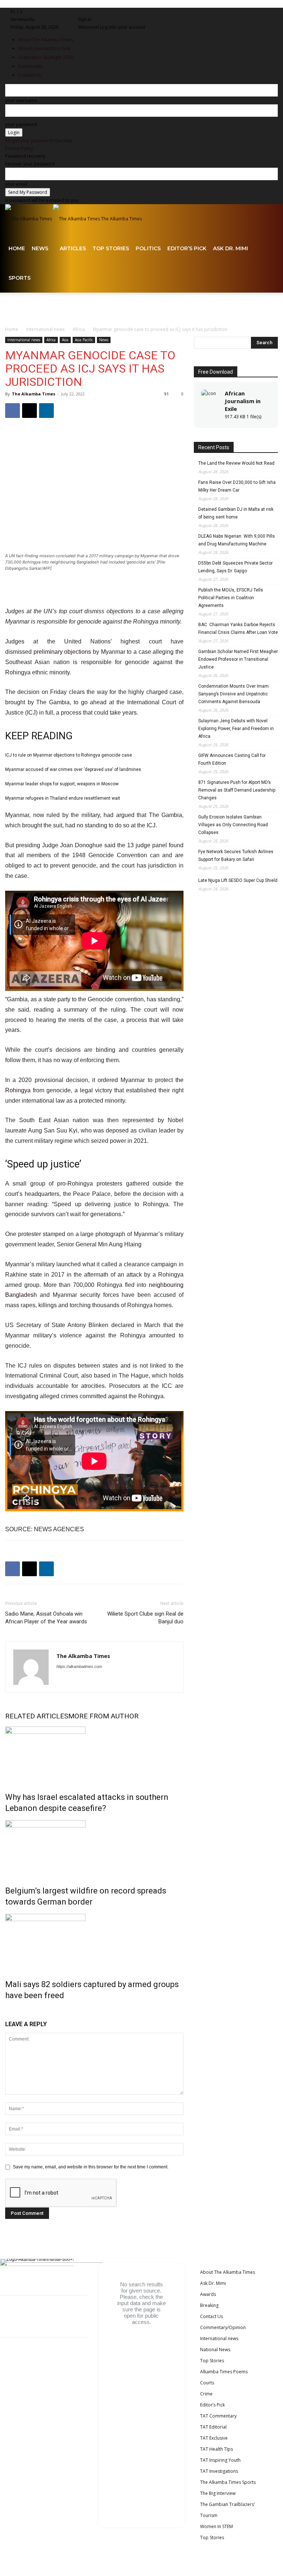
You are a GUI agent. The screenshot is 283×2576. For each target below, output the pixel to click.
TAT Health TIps (216, 2449)
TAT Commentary (218, 2416)
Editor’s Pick (187, 248)
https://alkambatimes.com (79, 1666)
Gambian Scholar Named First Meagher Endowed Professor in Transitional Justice (238, 659)
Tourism (209, 2515)
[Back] (124, 12)
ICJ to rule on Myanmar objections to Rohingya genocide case (69, 755)
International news (45, 329)
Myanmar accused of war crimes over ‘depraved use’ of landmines (73, 769)
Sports (20, 278)
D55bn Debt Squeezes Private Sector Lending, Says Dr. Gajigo (235, 567)
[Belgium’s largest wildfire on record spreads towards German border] (94, 1848)
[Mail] (99, 12)
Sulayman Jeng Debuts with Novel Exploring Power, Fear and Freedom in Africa (236, 729)
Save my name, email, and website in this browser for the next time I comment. (91, 2167)
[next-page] (10, 2011)
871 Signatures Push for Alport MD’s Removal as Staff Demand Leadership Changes (237, 790)
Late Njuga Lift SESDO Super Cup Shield (238, 880)
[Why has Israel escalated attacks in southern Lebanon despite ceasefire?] (94, 1754)
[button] (269, 219)
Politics (148, 248)
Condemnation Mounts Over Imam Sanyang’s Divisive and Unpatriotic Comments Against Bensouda (233, 694)
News (40, 248)
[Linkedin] (94, 12)
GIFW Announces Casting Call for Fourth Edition (232, 759)
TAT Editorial (213, 2427)
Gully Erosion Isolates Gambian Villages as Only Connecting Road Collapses (233, 825)
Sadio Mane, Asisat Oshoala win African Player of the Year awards (46, 1618)
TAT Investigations (219, 2471)
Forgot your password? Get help (39, 141)
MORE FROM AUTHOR (103, 1716)
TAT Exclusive (214, 2438)
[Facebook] (85, 12)
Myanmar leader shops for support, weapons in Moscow (62, 784)
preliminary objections (62, 652)
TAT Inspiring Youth (220, 2460)
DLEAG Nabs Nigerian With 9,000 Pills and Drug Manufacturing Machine (237, 540)
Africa (79, 329)
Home (17, 248)
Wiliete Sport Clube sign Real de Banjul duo (145, 1618)
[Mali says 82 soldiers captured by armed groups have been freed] (94, 1941)
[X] (112, 12)
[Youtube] (116, 12)
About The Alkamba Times (228, 2272)
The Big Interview (218, 2493)
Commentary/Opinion (223, 2327)
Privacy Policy (19, 148)
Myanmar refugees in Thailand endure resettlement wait (63, 798)
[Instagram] (90, 12)
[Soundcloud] (103, 12)
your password (21, 124)
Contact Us (212, 2316)
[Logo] (29, 219)
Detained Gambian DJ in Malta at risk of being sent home (236, 513)
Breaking (209, 2305)
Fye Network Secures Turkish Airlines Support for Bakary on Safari (236, 856)
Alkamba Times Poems (224, 2372)
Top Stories (111, 248)
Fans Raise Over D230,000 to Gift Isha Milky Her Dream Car (237, 486)
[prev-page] (7, 2011)
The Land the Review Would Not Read (236, 463)
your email (16, 184)
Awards (208, 2294)
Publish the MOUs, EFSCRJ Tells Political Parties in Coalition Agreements (231, 598)
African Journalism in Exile (243, 401)
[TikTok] (108, 12)
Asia (65, 340)
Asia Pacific (84, 340)
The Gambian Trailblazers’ (227, 2504)
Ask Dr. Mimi (230, 248)
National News (215, 2350)
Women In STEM (216, 2526)
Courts (207, 2383)
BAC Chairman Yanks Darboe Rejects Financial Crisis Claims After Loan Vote (238, 629)
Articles (73, 248)
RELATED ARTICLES (37, 1716)
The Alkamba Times (34, 394)
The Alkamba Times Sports (228, 2482)
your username (21, 100)
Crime (206, 2394)
